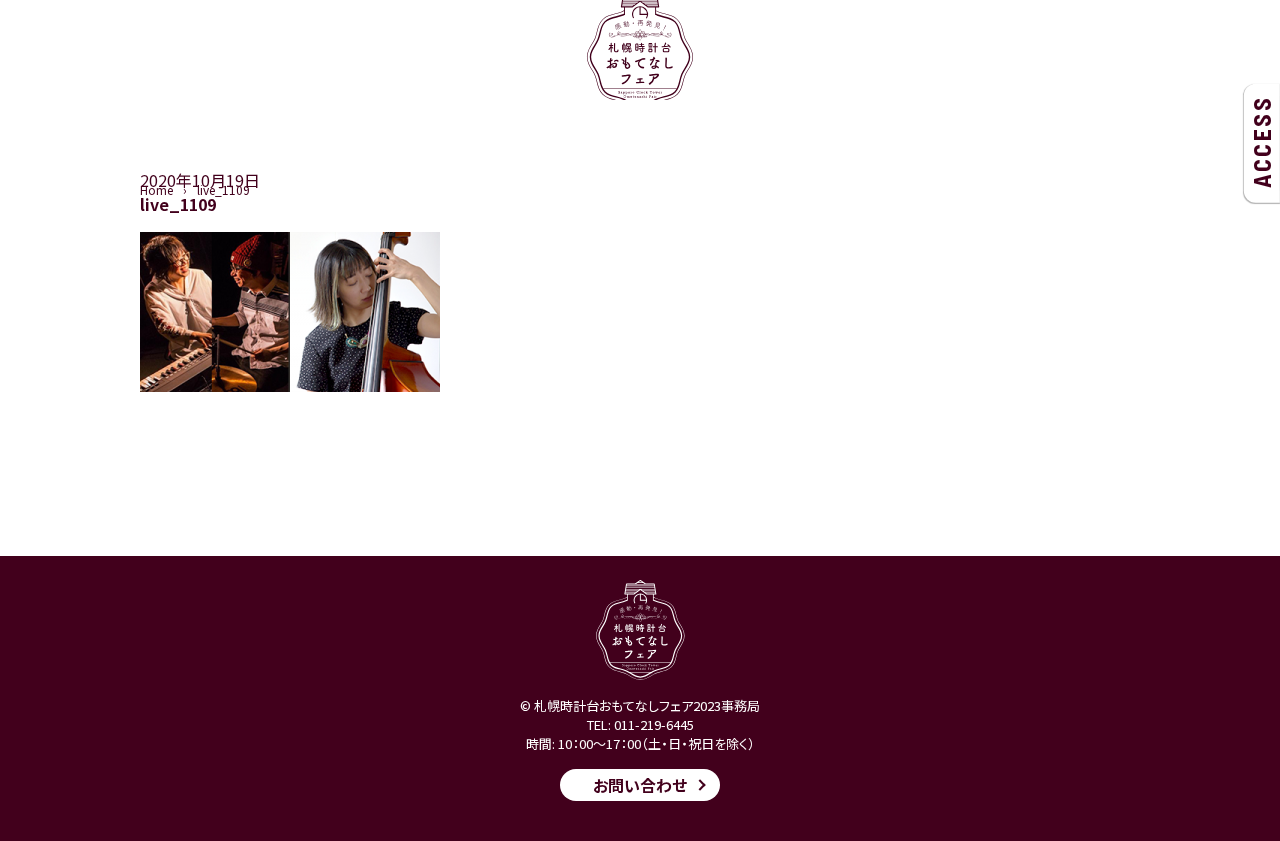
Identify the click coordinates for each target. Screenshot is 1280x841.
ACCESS (1261, 142)
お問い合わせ (640, 785)
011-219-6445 (654, 724)
